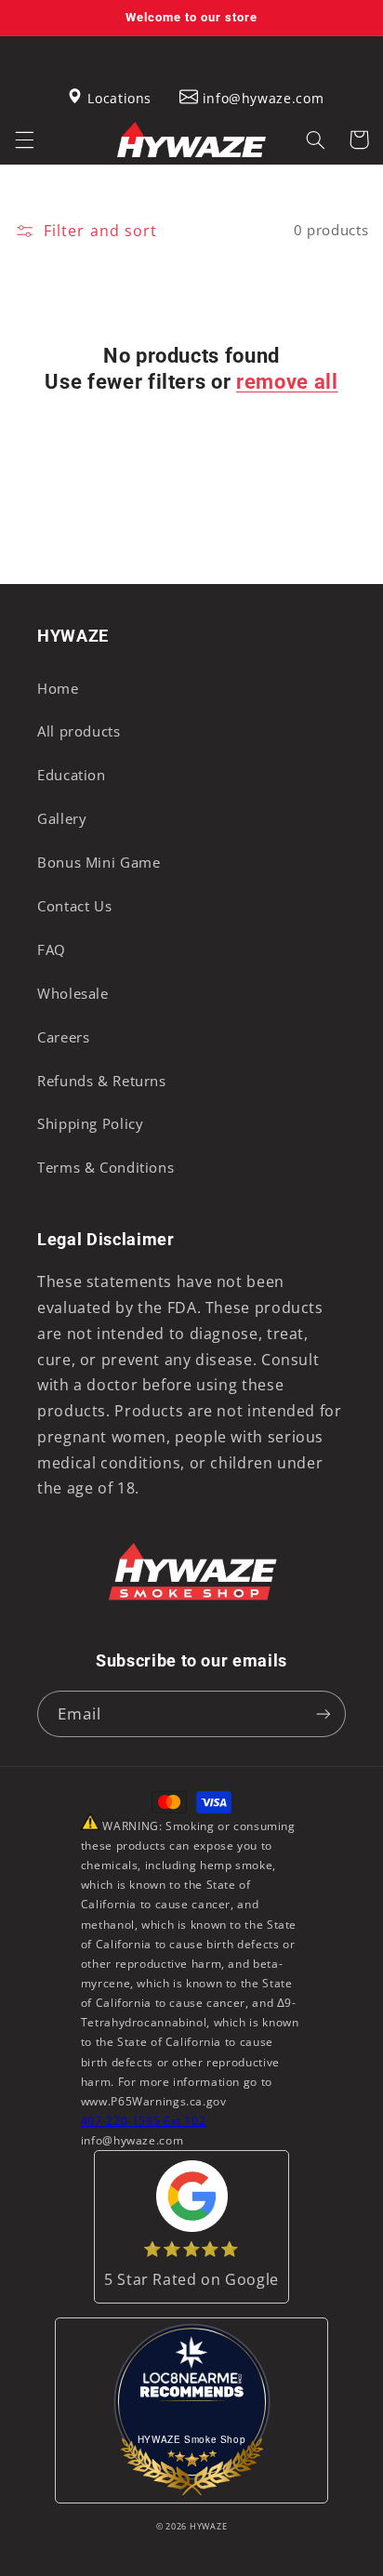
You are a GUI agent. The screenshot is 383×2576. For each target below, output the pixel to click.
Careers (63, 1037)
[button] (24, 139)
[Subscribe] (324, 1713)
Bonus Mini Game (99, 862)
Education (72, 775)
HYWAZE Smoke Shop (192, 2439)
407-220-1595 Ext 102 (144, 2121)
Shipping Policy (90, 1123)
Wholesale (73, 993)
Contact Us (74, 906)
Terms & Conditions (106, 1167)
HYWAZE (208, 2527)
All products (79, 731)
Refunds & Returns (102, 1081)
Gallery (62, 818)
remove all (287, 382)
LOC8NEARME (199, 2387)
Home (58, 688)
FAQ (52, 949)
